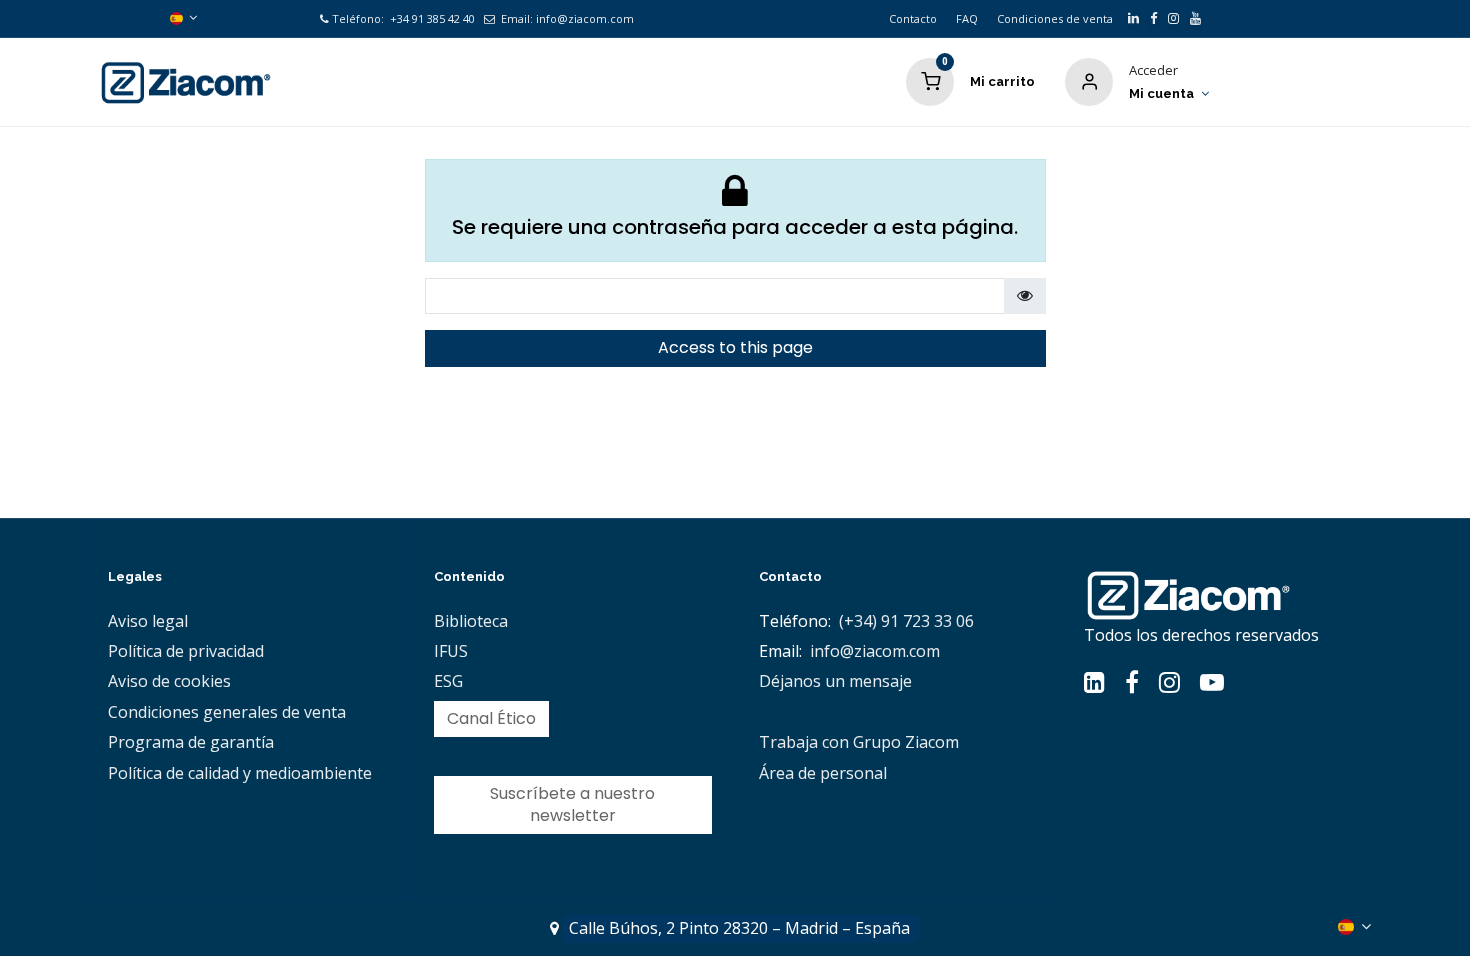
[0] (930, 80)
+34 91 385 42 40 (431, 18)
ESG (448, 681)
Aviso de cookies (169, 681)
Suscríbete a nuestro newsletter (572, 804)
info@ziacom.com (585, 18)
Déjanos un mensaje (835, 681)
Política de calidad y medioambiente (240, 773)
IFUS (451, 651)
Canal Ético (491, 718)
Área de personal (823, 773)
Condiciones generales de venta (227, 712)
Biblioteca (471, 621)
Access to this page (735, 347)
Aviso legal (148, 621)
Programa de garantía (191, 742)
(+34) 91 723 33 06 (906, 621)
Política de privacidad (186, 651)
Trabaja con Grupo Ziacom (859, 742)
